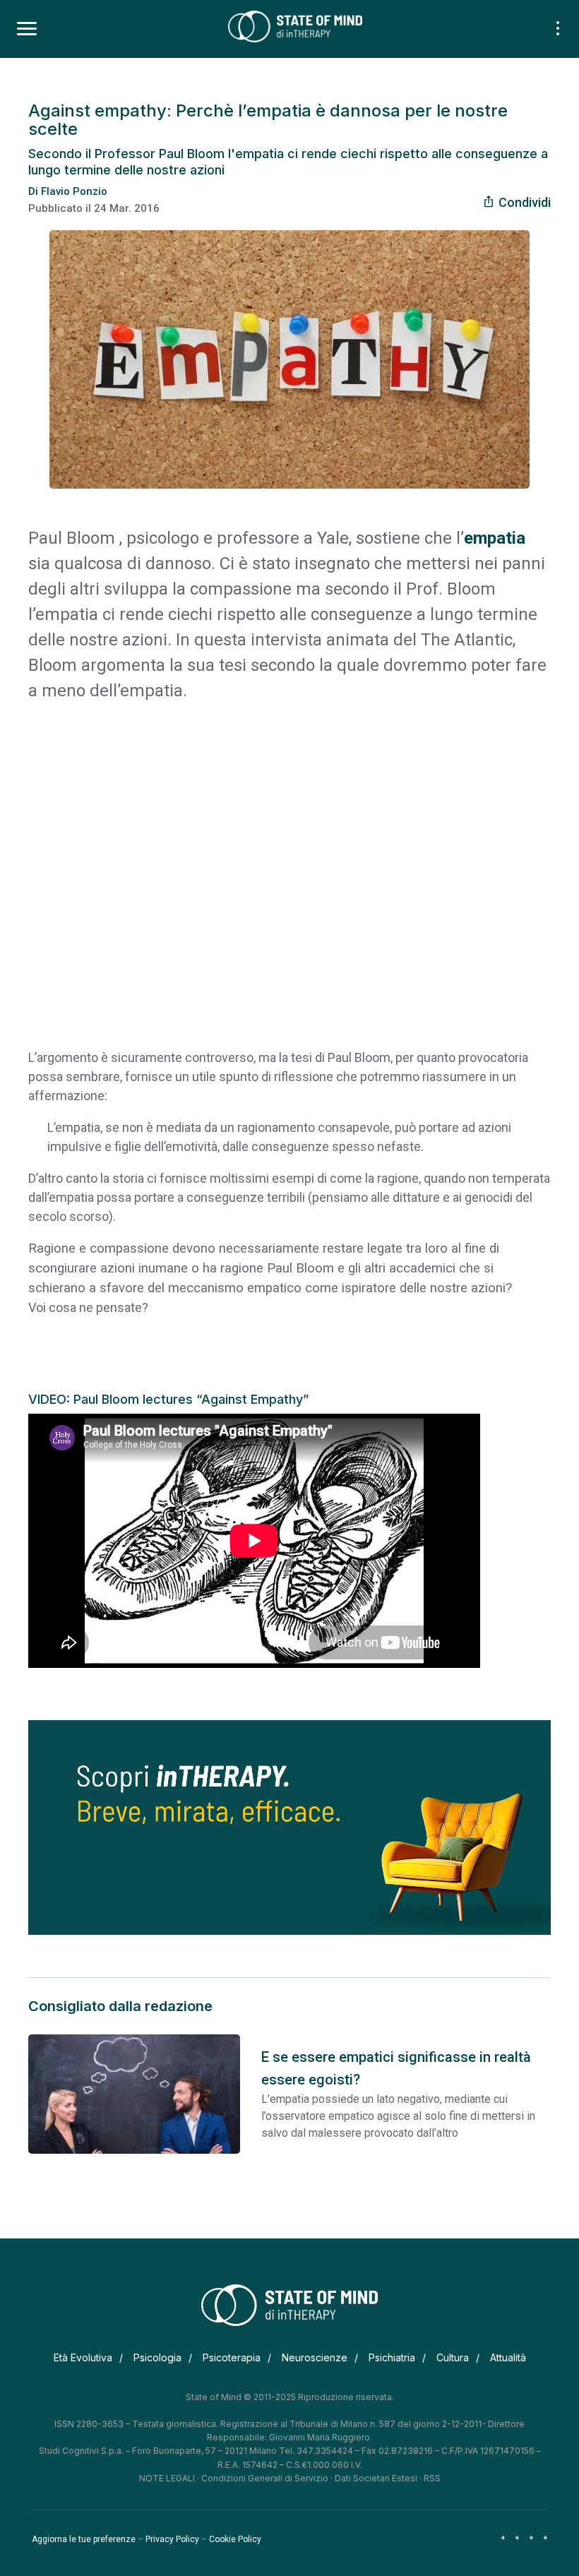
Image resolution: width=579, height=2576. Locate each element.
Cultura (453, 2357)
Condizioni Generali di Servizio (265, 2478)
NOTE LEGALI (167, 2478)
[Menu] (27, 29)
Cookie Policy (235, 2539)
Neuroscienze (315, 2357)
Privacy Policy (172, 2539)
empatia (495, 538)
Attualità (508, 2357)
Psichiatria (392, 2357)
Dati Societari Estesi (376, 2478)
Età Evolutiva (83, 2357)
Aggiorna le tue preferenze (84, 2539)
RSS (432, 2478)
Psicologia (157, 2357)
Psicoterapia (232, 2357)
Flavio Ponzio (74, 191)
